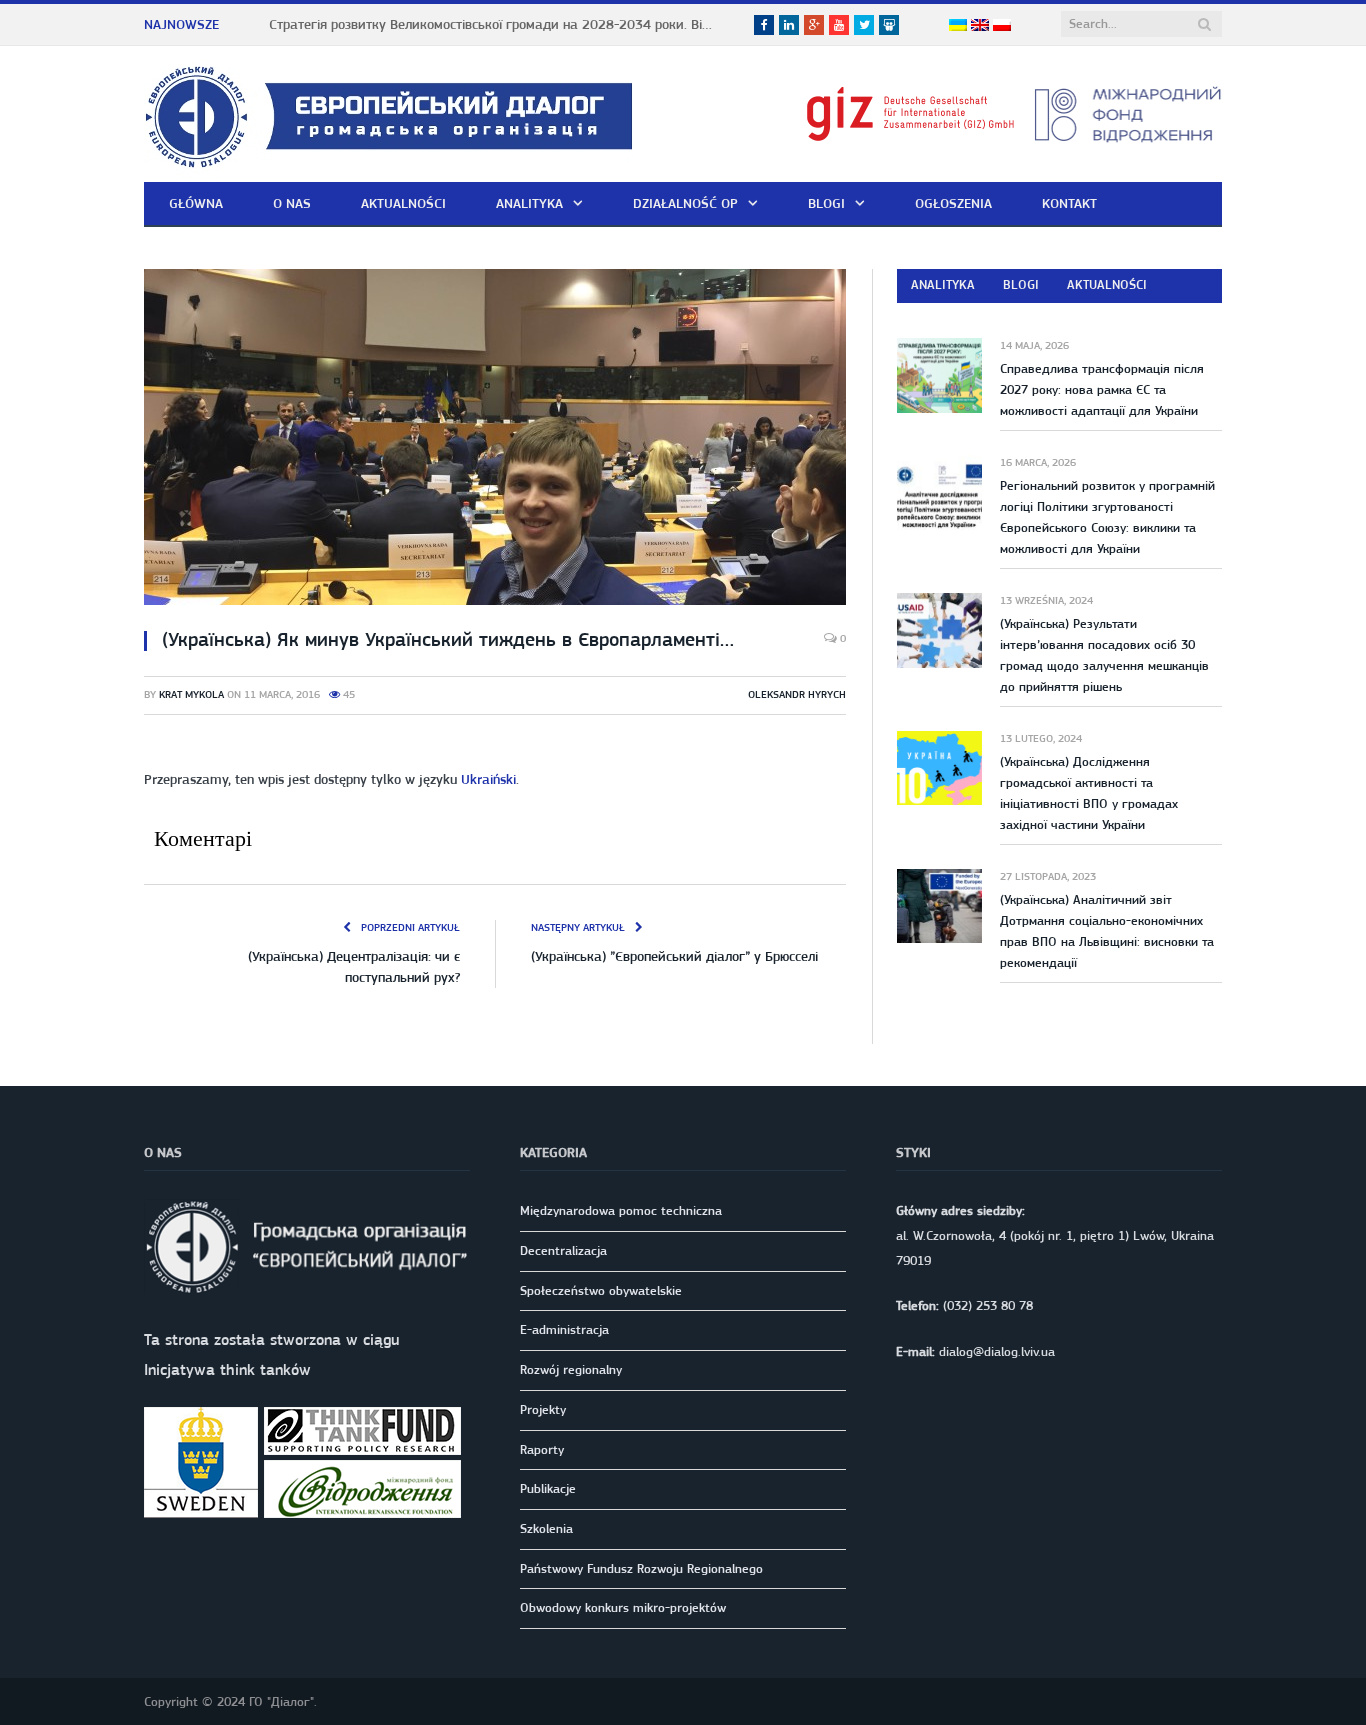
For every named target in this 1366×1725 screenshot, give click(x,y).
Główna (196, 203)
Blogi (826, 203)
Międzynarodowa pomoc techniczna (621, 1210)
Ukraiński (488, 779)
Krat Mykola (191, 694)
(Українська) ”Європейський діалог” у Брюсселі (674, 956)
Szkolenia (546, 1528)
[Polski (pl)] (1002, 26)
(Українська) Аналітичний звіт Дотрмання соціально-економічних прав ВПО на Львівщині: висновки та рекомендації (1107, 931)
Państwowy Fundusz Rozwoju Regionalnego (641, 1568)
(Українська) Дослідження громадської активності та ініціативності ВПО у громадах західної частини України (1089, 793)
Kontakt (1069, 203)
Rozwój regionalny (571, 1369)
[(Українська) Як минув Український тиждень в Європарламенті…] (495, 440)
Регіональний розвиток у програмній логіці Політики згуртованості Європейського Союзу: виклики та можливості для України (1107, 517)
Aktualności (403, 203)
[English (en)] (980, 26)
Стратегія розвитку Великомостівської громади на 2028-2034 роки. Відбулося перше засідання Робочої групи (499, 24)
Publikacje (548, 1488)
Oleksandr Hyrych (797, 694)
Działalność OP (685, 203)
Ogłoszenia (953, 203)
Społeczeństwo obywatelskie (601, 1290)
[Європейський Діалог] (388, 113)
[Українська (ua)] (958, 26)
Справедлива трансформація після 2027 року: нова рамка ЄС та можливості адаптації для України (1102, 389)
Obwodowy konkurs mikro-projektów (623, 1607)
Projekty (543, 1409)
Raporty (542, 1449)
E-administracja (564, 1329)
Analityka (529, 203)
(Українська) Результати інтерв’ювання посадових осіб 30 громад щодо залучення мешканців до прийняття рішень (1104, 655)
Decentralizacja (563, 1250)
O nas (292, 203)
